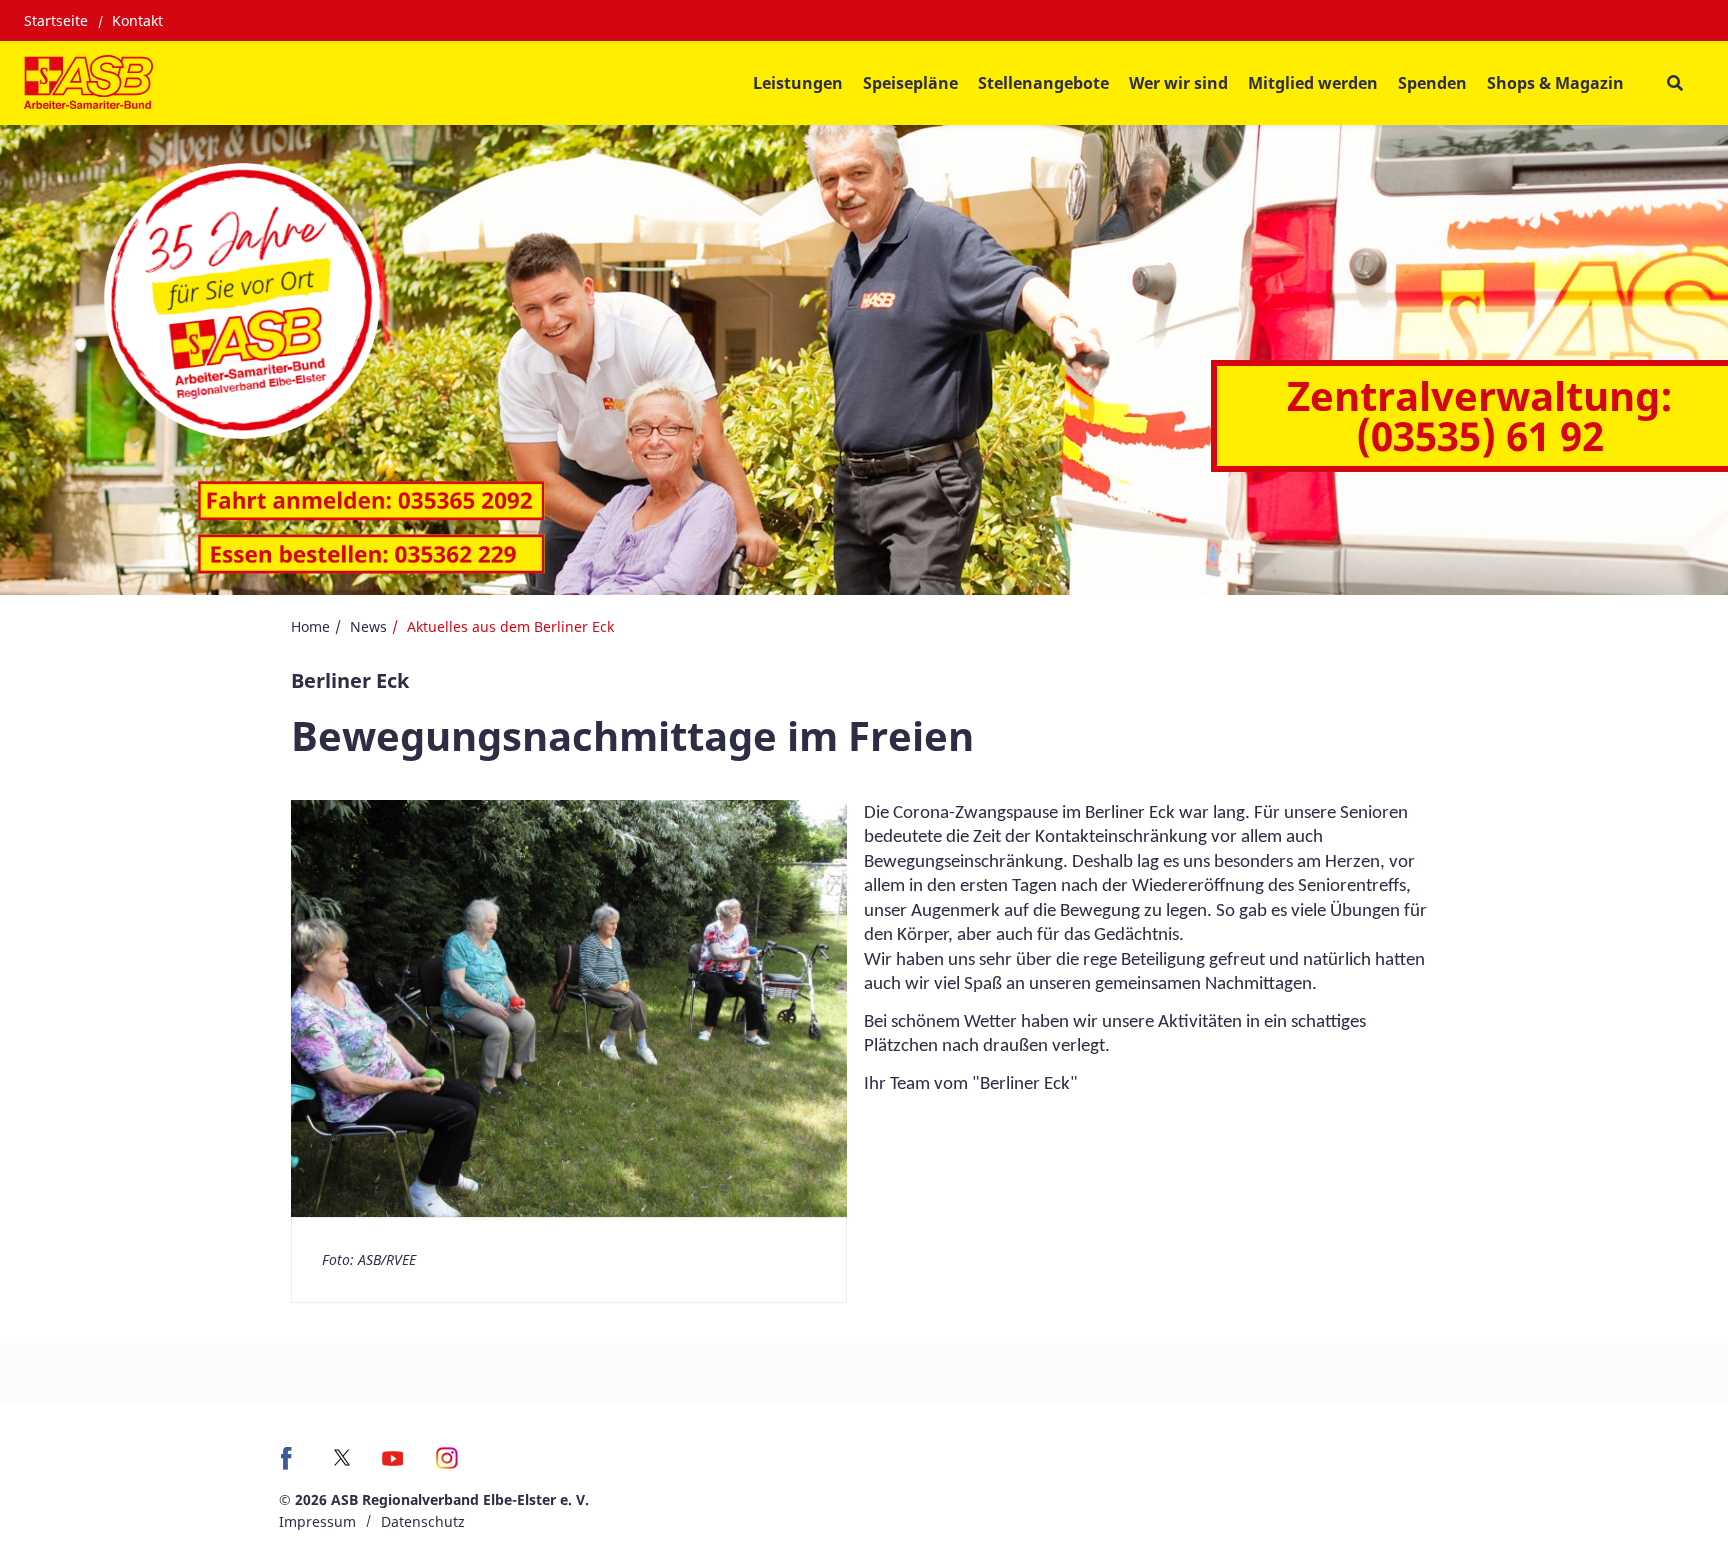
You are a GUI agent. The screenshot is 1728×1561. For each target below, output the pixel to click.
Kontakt (137, 20)
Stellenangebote (1043, 83)
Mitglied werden (1313, 83)
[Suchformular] (1674, 83)
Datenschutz (423, 1521)
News (368, 626)
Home (310, 626)
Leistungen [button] (798, 83)
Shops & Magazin (1555, 83)
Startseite (56, 20)
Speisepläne (910, 83)
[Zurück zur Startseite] (88, 83)
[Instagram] (447, 1465)
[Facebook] (291, 1465)
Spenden (1432, 83)
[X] (342, 1457)
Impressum (317, 1521)
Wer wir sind (1178, 83)
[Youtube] (392, 1465)
